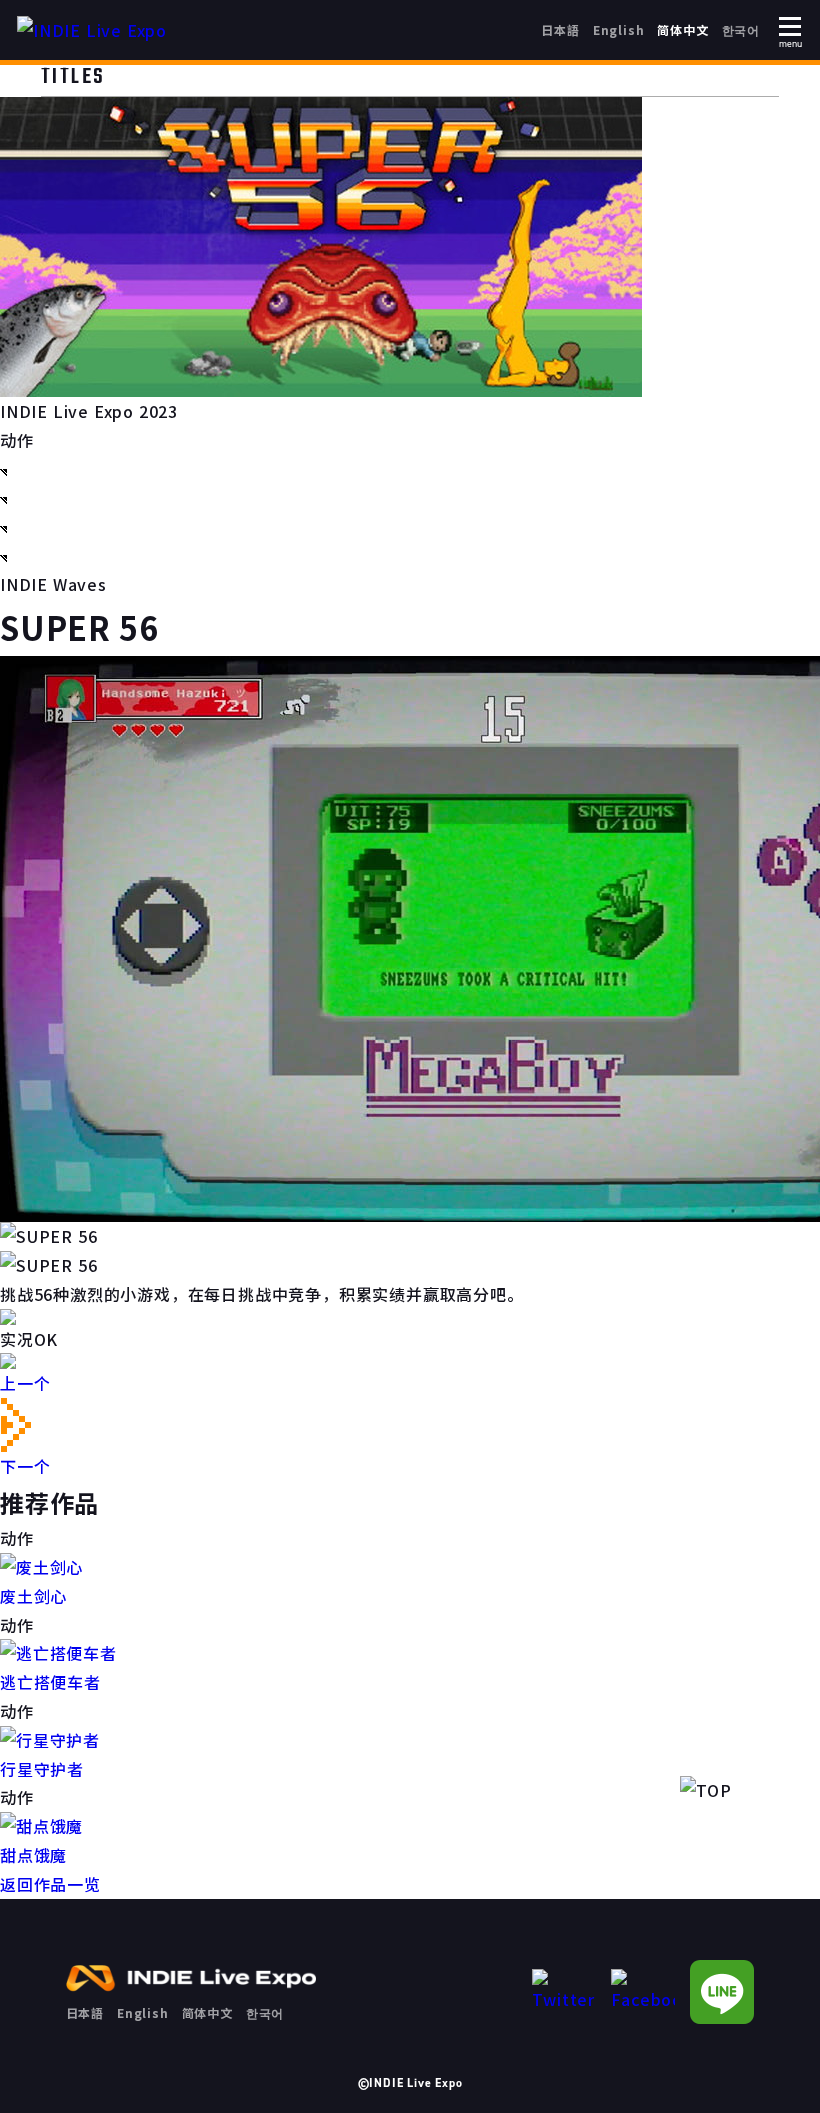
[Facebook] (643, 1991)
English (619, 29)
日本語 (560, 29)
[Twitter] (564, 1991)
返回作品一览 (50, 1884)
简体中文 (682, 29)
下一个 (25, 1466)
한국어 (741, 29)
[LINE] (722, 1992)
